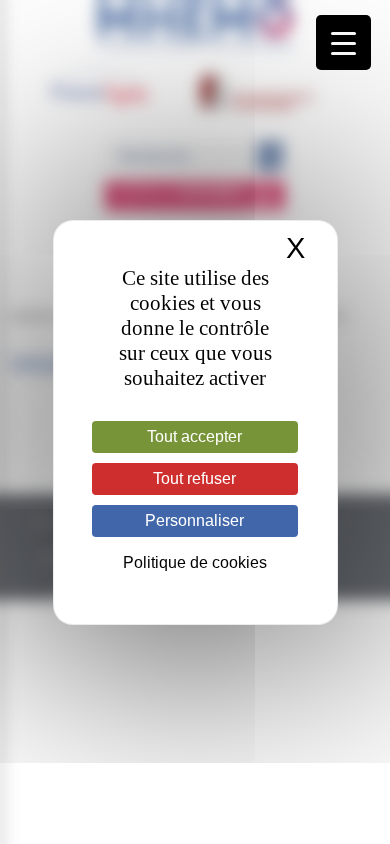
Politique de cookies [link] (195, 562)
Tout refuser (194, 478)
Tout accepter (194, 436)
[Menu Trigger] (343, 42)
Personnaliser (194, 520)
